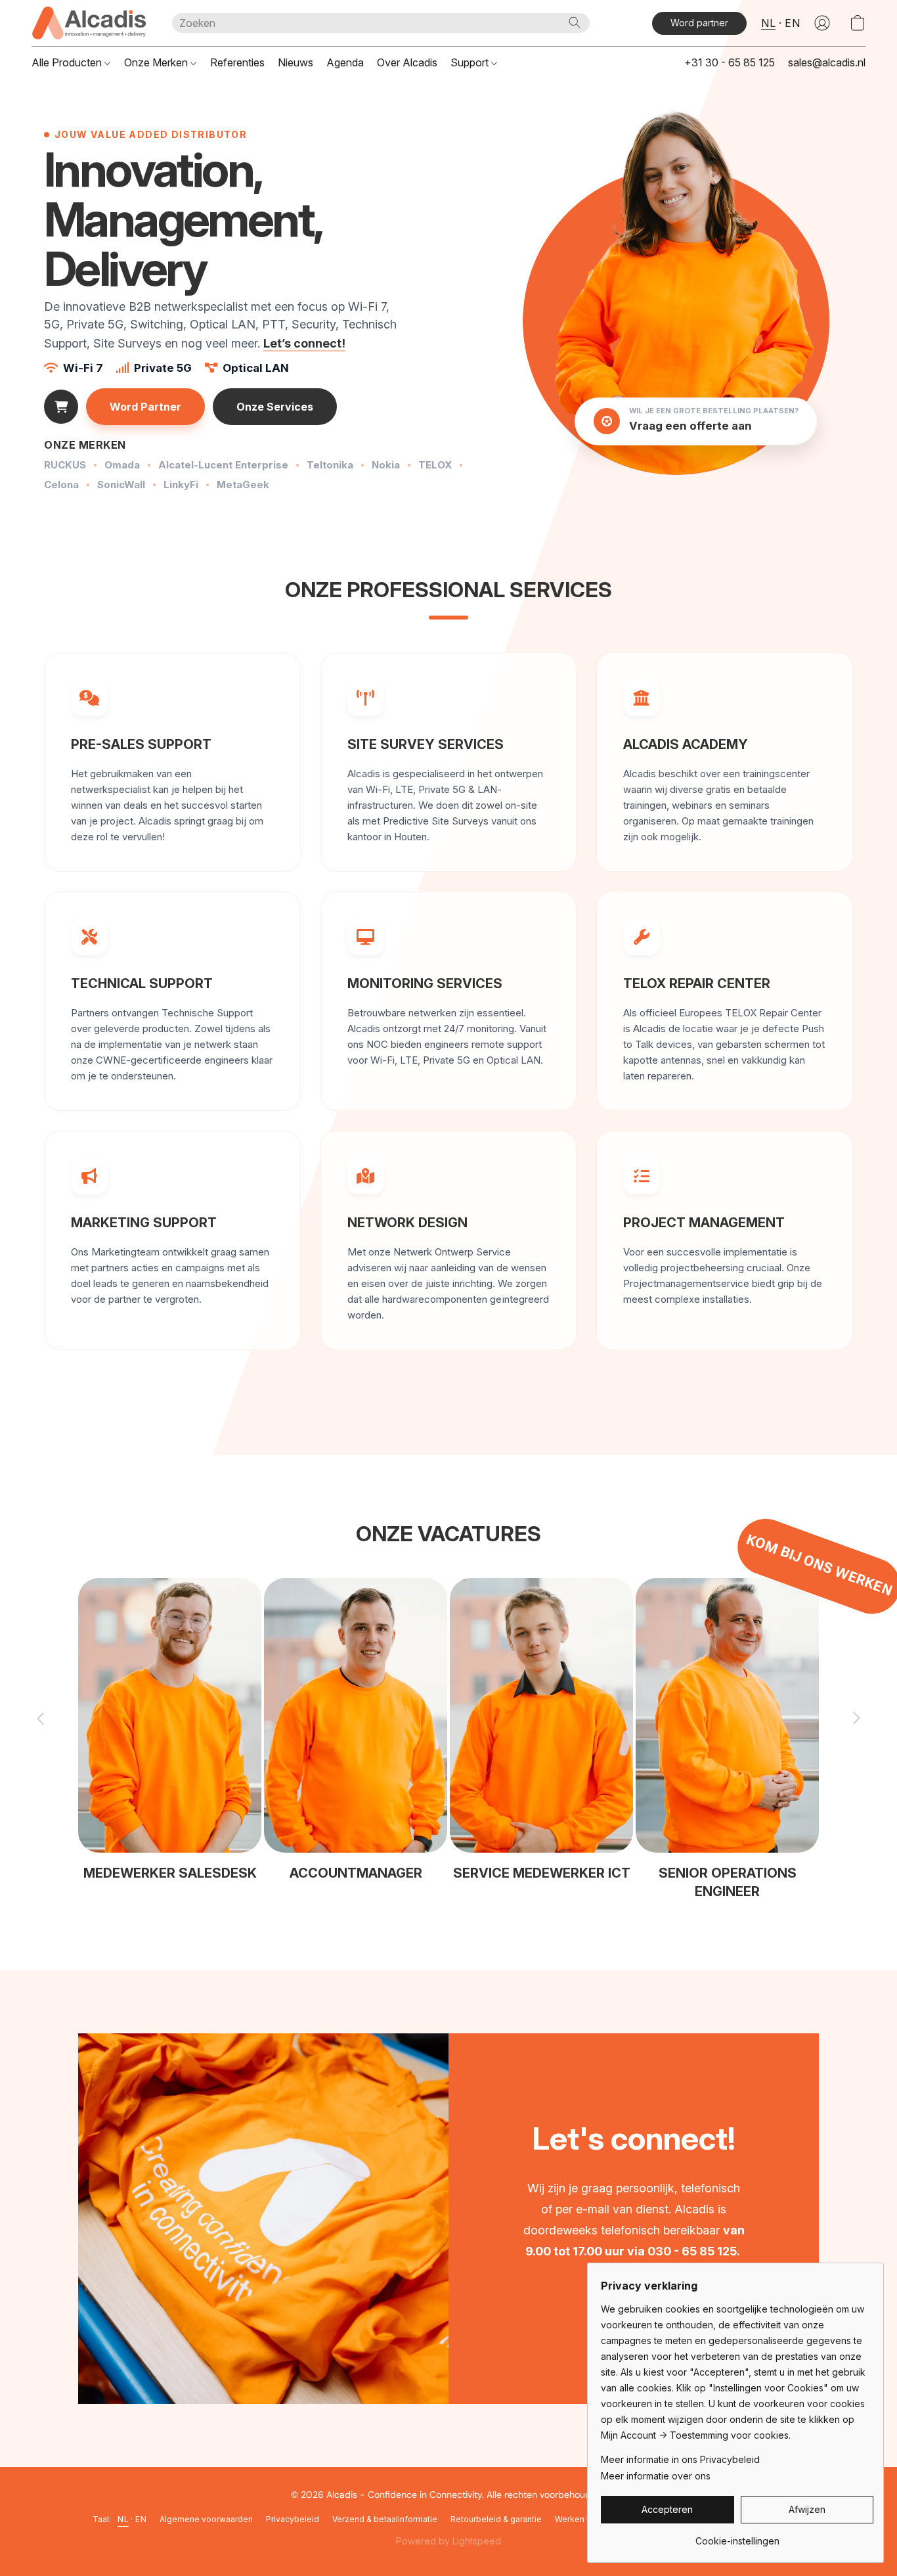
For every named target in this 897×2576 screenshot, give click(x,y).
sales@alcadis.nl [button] (827, 62)
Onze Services (275, 407)
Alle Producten (68, 62)
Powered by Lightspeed (448, 2541)
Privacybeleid (293, 2519)
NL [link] (123, 2519)
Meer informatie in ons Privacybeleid (680, 2459)
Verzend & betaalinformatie (385, 2519)
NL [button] (768, 23)
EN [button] (792, 23)
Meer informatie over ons (656, 2476)
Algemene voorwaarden (206, 2519)
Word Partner (145, 407)
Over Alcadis (407, 62)
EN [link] (141, 2519)
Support (471, 62)
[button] (89, 23)
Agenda (345, 62)
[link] (737, 2536)
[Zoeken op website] (575, 22)
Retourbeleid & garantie (496, 2519)
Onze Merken (157, 62)
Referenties (237, 62)
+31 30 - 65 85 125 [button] (730, 62)
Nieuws (295, 62)
